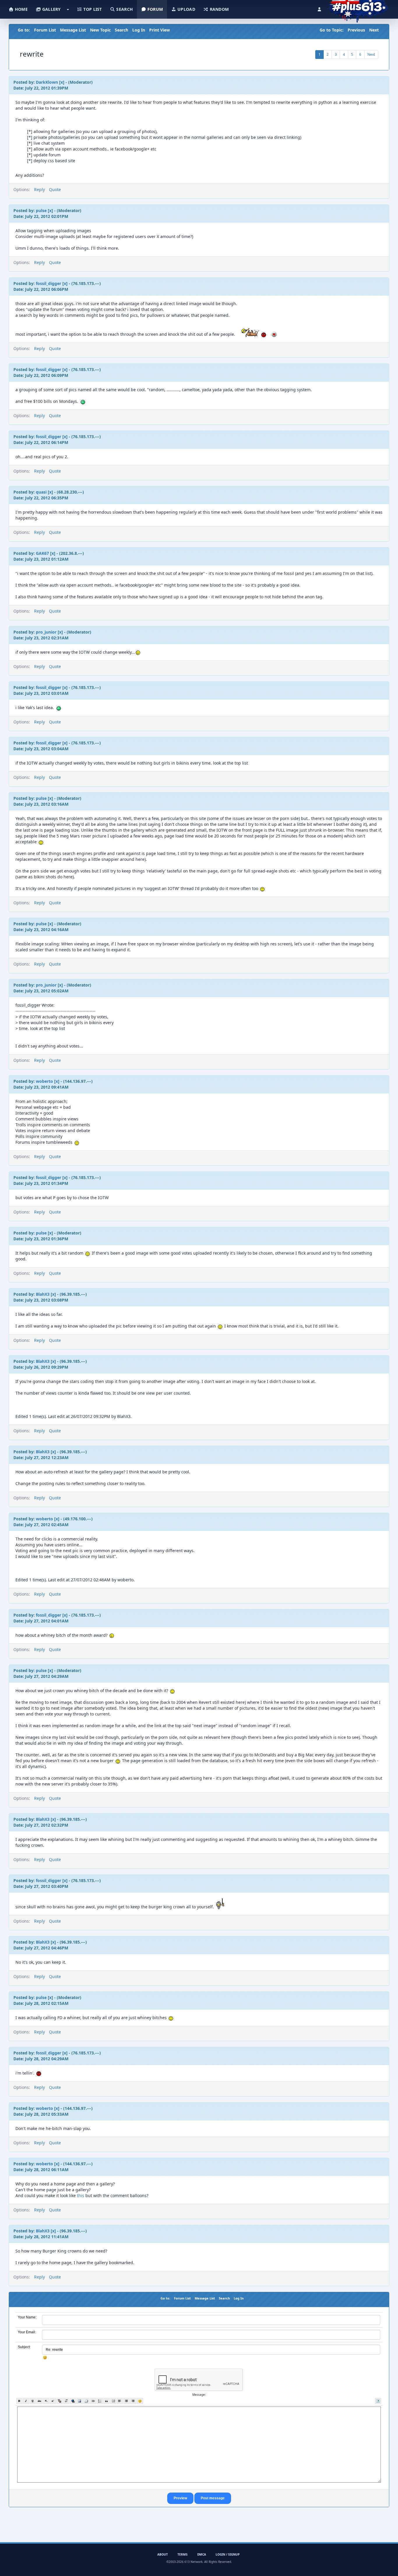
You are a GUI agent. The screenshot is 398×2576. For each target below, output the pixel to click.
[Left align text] (120, 2401)
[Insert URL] (73, 2401)
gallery (51, 9)
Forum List (45, 30)
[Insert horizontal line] (93, 2401)
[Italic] (26, 2401)
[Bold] (19, 2401)
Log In (139, 30)
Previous (356, 30)
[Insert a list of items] (100, 2401)
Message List (73, 30)
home (21, 9)
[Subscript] (46, 2401)
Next (374, 30)
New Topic (100, 30)
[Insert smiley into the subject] (45, 2358)
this (81, 2195)
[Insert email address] (86, 2401)
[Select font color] (60, 2401)
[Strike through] (39, 2401)
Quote (55, 189)
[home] (358, 7)
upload (186, 9)
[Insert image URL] (80, 2401)
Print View (160, 30)
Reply (39, 189)
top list (92, 9)
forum (155, 9)
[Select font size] (66, 2401)
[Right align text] (133, 2401)
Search (121, 30)
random (219, 9)
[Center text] (127, 2401)
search (124, 9)
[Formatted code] (113, 2401)
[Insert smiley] (140, 2401)
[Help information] (378, 2401)
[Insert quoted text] (106, 2401)
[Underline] (33, 2401)
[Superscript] (53, 2401)
